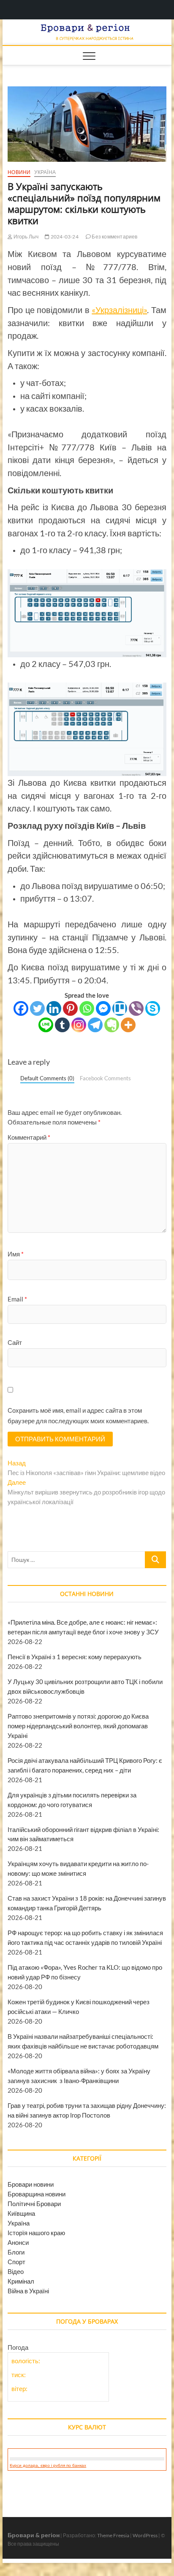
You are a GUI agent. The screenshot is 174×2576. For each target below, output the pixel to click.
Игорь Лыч (25, 237)
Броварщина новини (37, 2194)
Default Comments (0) (47, 1078)
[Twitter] (37, 1008)
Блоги (16, 2252)
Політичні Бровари (34, 2204)
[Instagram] (79, 1025)
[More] (128, 1025)
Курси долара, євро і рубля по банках (48, 2465)
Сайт (15, 1342)
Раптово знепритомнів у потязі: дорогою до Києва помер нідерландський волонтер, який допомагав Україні (78, 1726)
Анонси (18, 2242)
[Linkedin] (54, 1008)
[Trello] (120, 1008)
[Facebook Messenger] (103, 1008)
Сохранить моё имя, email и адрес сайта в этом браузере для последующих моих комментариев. (78, 1416)
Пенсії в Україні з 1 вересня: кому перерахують (75, 1657)
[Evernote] (112, 1025)
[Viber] (136, 1008)
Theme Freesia (113, 2535)
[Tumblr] (62, 1025)
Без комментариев (114, 237)
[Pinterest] (70, 1008)
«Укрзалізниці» (119, 310)
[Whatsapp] (87, 1008)
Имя (16, 1254)
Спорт (16, 2262)
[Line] (46, 1025)
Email (17, 1299)
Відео (16, 2271)
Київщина (21, 2213)
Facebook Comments (105, 1078)
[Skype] (153, 1008)
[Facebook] (21, 1008)
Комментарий (29, 1137)
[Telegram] (95, 1025)
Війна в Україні (28, 2291)
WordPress (145, 2535)
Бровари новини (31, 2184)
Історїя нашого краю (36, 2233)
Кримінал (21, 2281)
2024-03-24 (64, 237)
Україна (45, 172)
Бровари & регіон (34, 2535)
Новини (19, 172)
